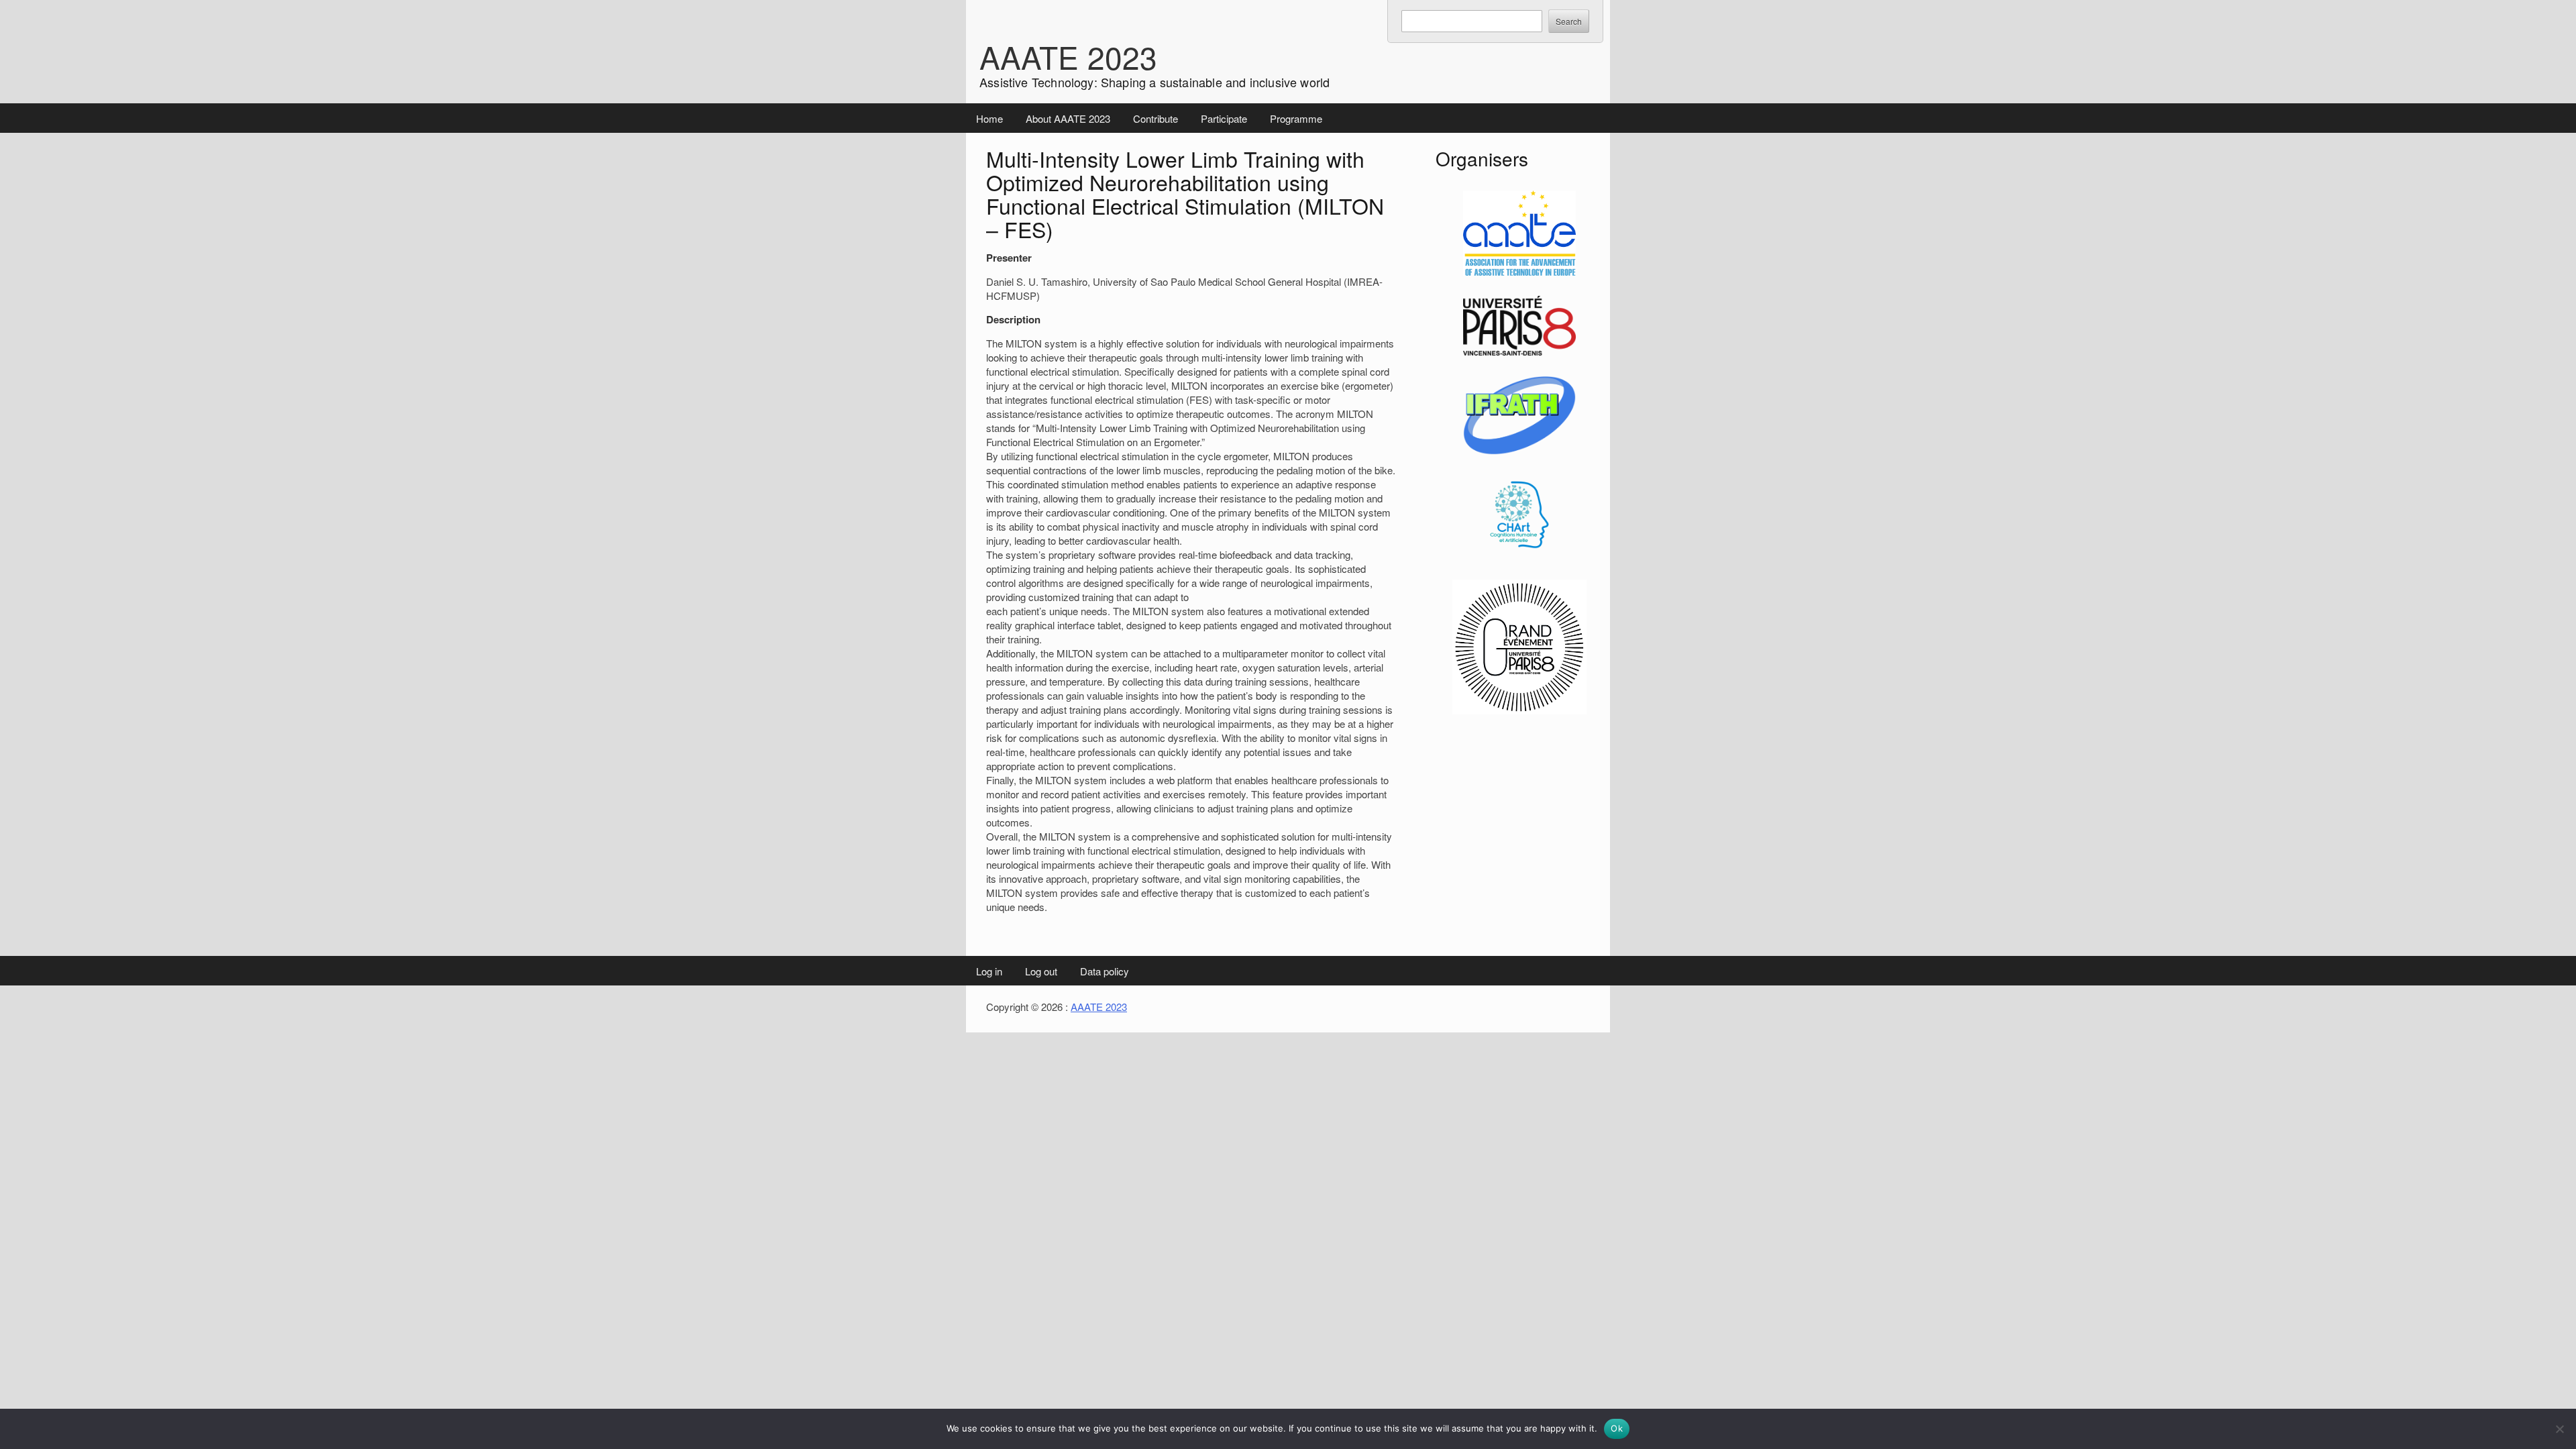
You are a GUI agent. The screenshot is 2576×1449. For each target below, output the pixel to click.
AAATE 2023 (1068, 56)
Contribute (1156, 118)
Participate (1224, 118)
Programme (1296, 118)
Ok (1617, 1428)
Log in (989, 971)
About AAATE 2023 (1068, 118)
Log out (1041, 971)
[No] (2559, 1429)
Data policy (1105, 971)
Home (989, 118)
